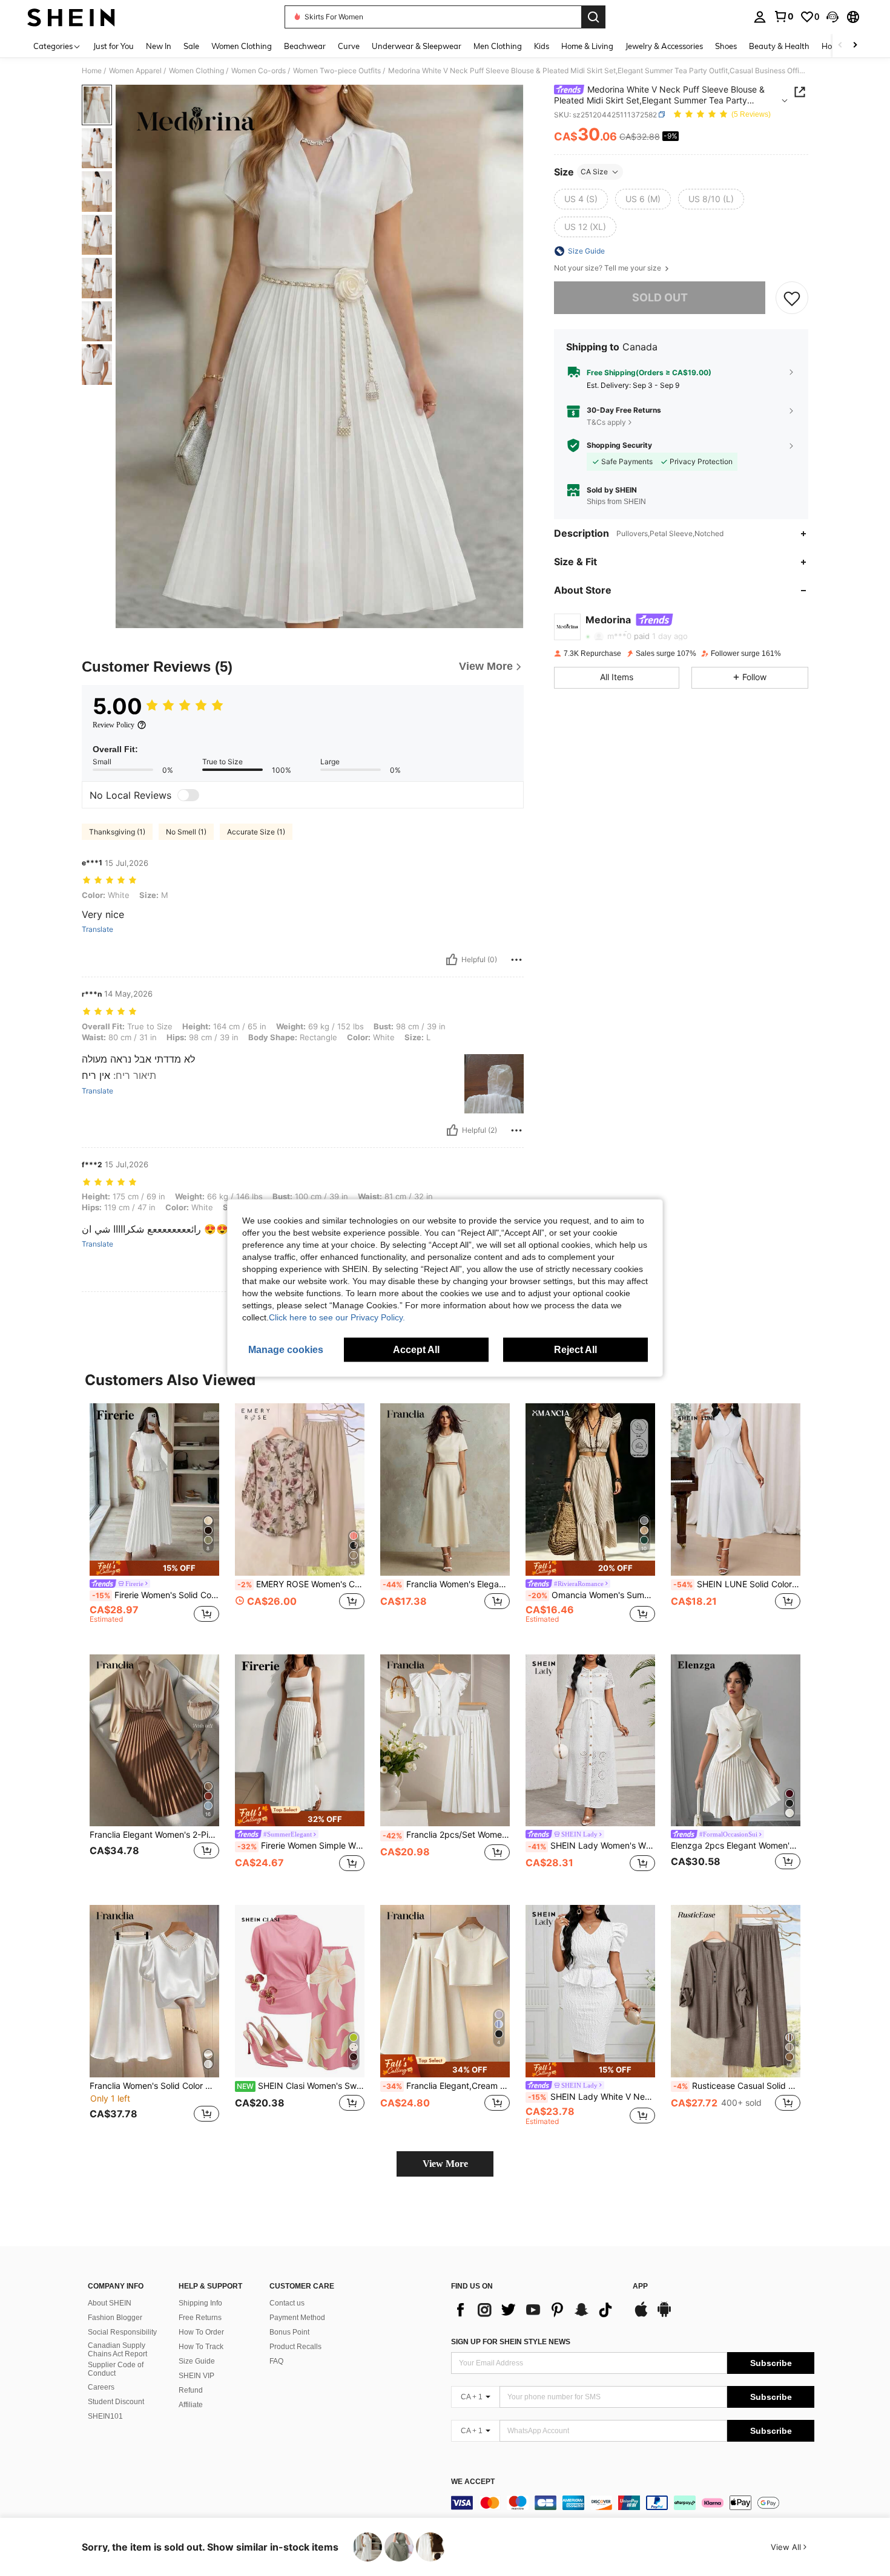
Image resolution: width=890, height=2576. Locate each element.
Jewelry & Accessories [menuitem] (664, 46)
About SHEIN (110, 2303)
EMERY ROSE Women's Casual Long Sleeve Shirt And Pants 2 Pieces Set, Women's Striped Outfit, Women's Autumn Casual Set (301, 1584)
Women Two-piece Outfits (337, 71)
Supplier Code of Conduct (116, 2369)
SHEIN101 (105, 2416)
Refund (191, 2390)
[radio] (581, 199)
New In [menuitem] (159, 46)
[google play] (664, 2315)
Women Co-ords (259, 71)
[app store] (641, 2315)
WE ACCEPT (473, 2482)
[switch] (188, 795)
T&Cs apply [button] (606, 421)
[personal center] (760, 17)
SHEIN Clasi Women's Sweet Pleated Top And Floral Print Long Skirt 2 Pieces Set (301, 2086)
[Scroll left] (840, 46)
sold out (660, 297)
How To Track (201, 2347)
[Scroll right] (855, 46)
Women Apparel (135, 71)
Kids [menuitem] (542, 46)
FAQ (276, 2361)
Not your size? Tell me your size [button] (608, 268)
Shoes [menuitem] (726, 46)
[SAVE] (792, 298)
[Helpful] (452, 960)
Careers (101, 2387)
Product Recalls (295, 2347)
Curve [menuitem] (349, 46)
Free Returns (200, 2318)
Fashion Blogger (115, 2318)
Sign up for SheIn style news (511, 2342)
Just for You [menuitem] (114, 46)
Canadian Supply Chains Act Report (117, 2350)
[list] (536, 2310)
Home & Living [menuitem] (587, 46)
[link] (783, 16)
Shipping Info (200, 2303)
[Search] (593, 17)
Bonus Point (289, 2332)
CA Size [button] (594, 172)
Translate (97, 929)
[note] (154, 1568)
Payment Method (297, 2318)
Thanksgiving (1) (117, 832)
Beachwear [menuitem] (305, 46)
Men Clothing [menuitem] (498, 46)
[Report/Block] (516, 960)
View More (445, 2164)
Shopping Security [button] (619, 445)
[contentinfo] (633, 2503)
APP (640, 2286)
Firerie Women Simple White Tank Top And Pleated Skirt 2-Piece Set (301, 1846)
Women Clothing (196, 71)
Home (92, 71)
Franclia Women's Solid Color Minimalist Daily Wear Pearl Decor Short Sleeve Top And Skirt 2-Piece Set (154, 2086)
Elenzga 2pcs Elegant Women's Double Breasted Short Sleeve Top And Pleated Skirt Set (736, 1846)
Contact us (287, 2303)
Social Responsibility (122, 2332)
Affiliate (191, 2405)
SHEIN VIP (196, 2376)
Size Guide (197, 2361)
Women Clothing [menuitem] (242, 46)
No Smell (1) (186, 832)
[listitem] (154, 1519)
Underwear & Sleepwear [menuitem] (417, 46)
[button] (832, 17)
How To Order (201, 2332)
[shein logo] (71, 17)
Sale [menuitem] (191, 46)
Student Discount (116, 2402)
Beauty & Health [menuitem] (779, 46)
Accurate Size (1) (256, 832)
